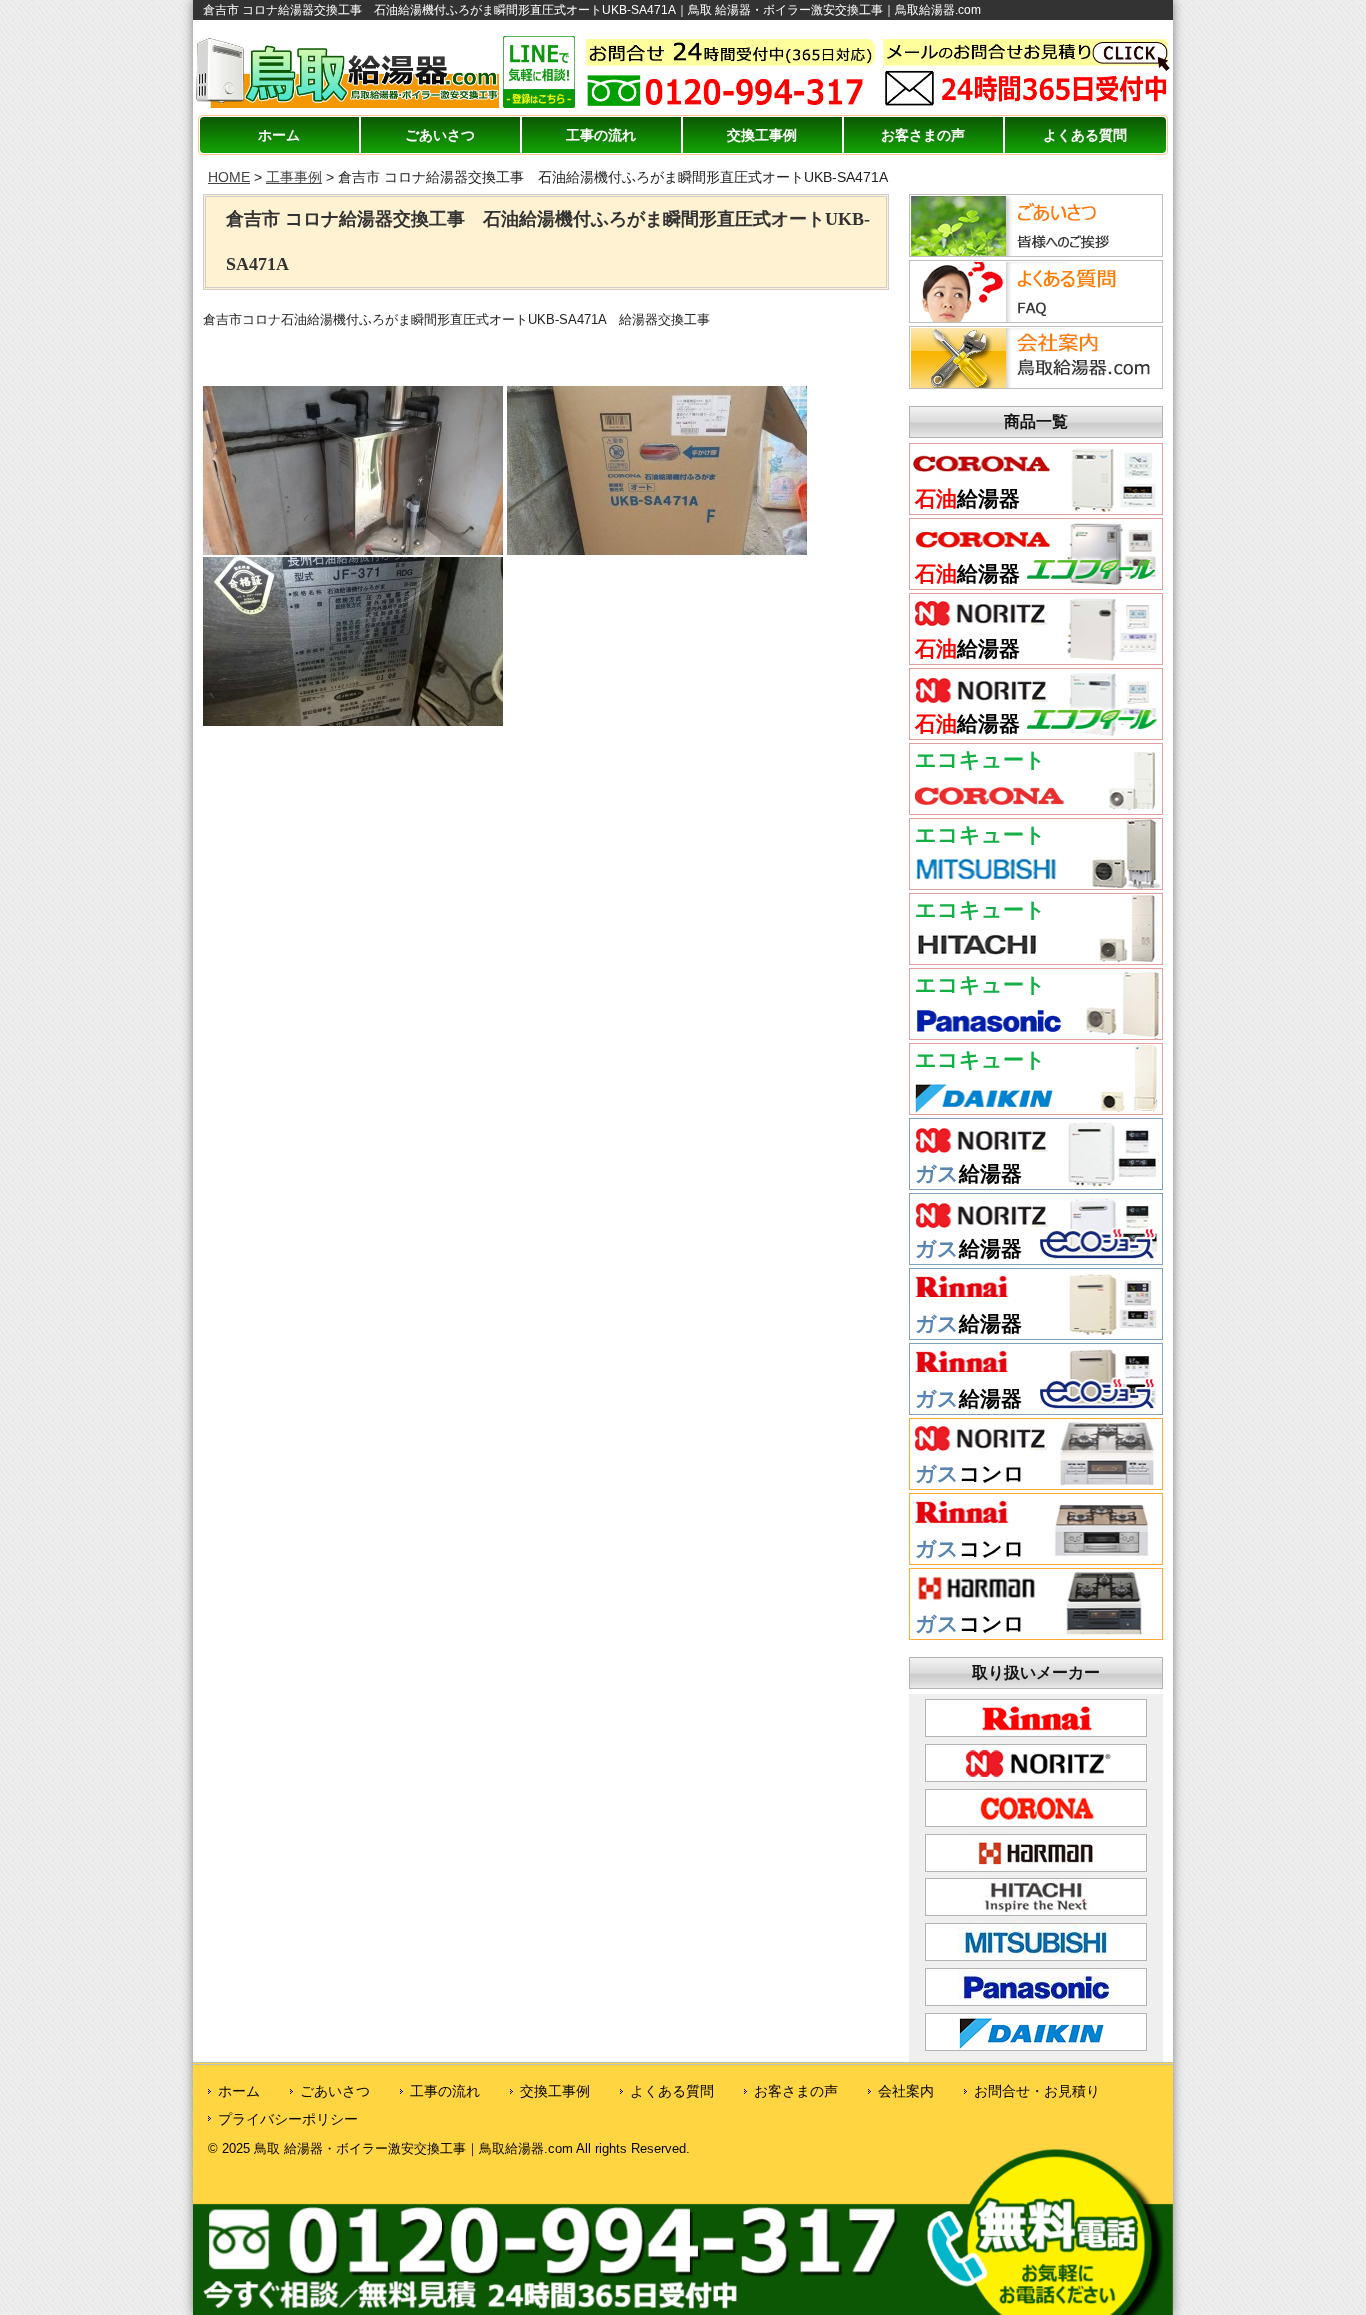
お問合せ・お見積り (1037, 2091)
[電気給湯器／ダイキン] (1036, 1107)
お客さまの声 (923, 135)
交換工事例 (762, 135)
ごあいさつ (440, 135)
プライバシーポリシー (288, 2119)
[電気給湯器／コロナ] (1036, 807)
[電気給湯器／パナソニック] (1036, 1032)
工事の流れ (601, 135)
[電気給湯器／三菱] (1036, 882)
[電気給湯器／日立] (1036, 957)
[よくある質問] (1033, 317)
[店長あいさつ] (1033, 251)
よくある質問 (1085, 135)
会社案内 (906, 2091)
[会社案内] (1033, 383)
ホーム (279, 135)
